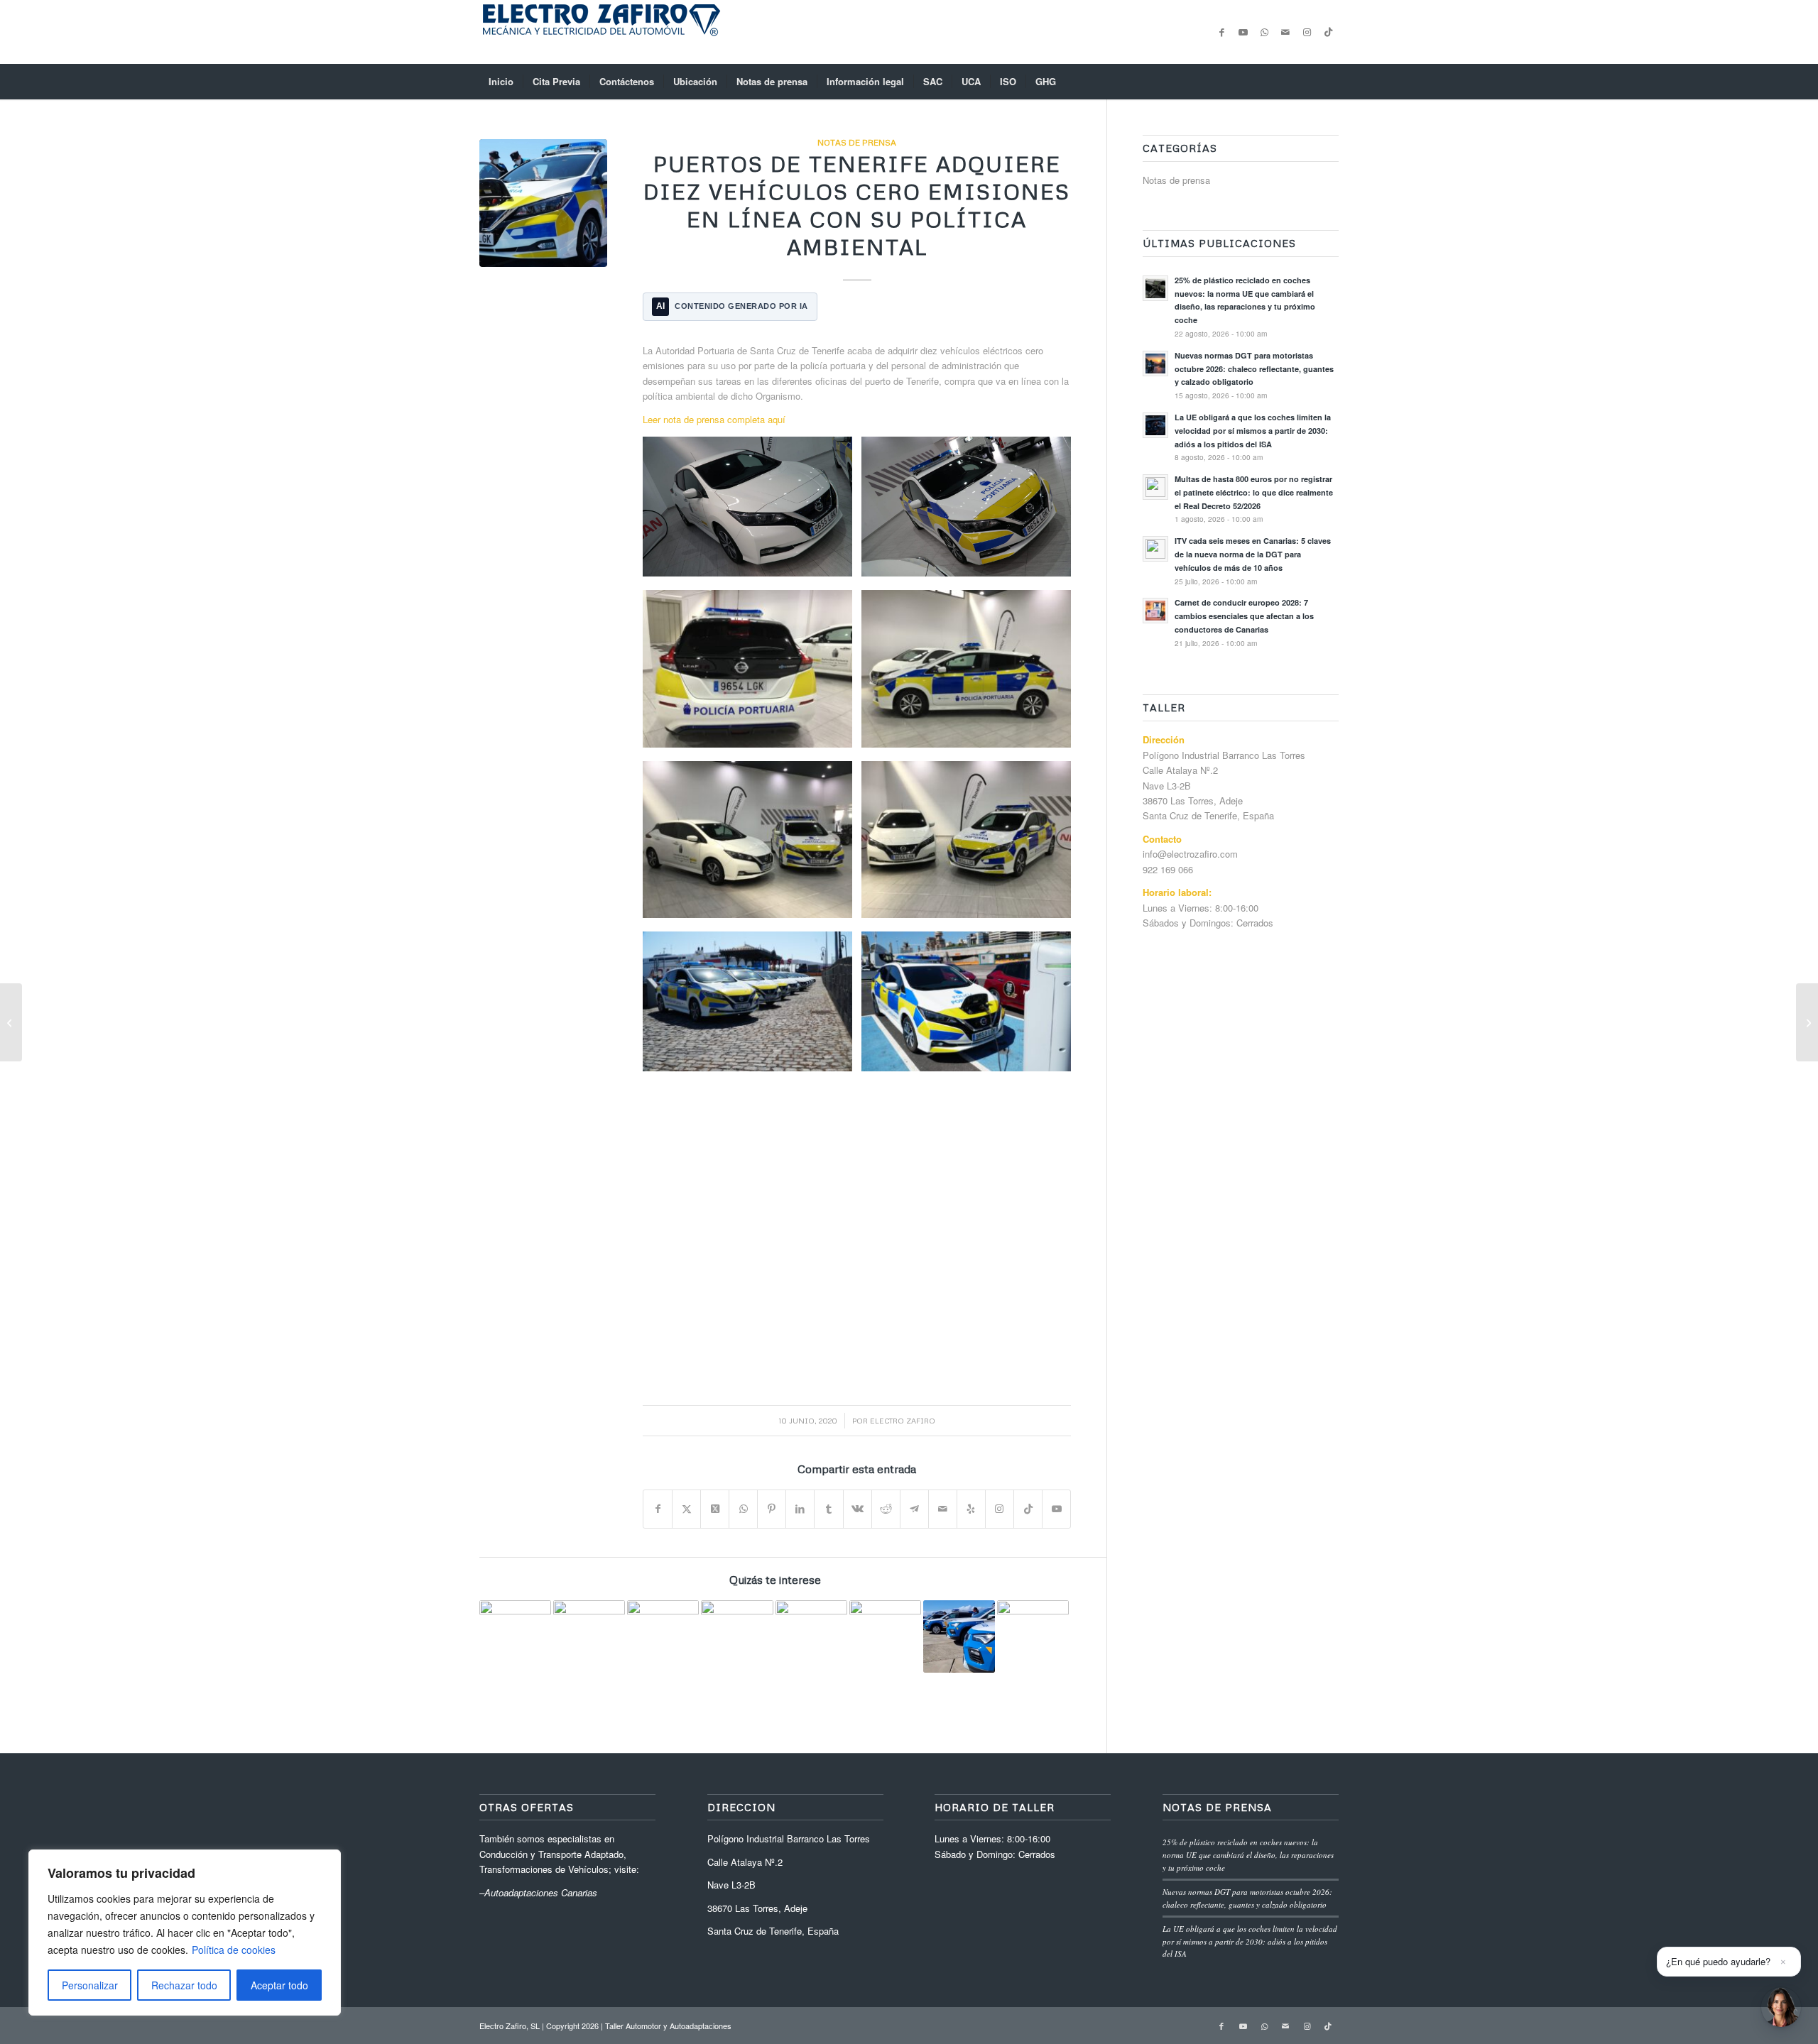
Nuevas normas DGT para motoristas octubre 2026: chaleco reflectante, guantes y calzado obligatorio (1254, 369)
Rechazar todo (184, 1985)
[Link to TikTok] (1328, 32)
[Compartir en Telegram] (914, 1509)
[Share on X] (715, 1509)
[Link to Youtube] (1243, 32)
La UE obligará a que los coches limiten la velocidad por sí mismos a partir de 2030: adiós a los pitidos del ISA (1253, 431)
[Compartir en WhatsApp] (743, 1509)
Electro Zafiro (903, 1420)
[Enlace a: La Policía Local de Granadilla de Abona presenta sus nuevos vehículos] (737, 1636)
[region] (185, 1933)
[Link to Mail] (1285, 32)
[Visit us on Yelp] (971, 1509)
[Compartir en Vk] (858, 1509)
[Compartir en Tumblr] (828, 1509)
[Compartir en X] (686, 1509)
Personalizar (90, 1985)
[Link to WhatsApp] (1264, 32)
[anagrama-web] (600, 32)
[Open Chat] (1781, 2007)
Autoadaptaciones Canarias (541, 1892)
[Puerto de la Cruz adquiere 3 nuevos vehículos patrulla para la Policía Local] (11, 1022)
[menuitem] (501, 82)
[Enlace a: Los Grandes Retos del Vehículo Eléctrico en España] (1033, 1636)
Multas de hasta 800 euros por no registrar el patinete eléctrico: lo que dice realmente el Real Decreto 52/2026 (1254, 492)
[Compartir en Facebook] (658, 1509)
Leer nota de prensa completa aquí (714, 419)
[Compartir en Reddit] (886, 1509)
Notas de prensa (857, 142)
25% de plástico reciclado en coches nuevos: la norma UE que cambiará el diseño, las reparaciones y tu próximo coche (1248, 1854)
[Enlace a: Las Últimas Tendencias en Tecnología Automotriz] (663, 1636)
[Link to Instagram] (1307, 32)
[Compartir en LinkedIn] (800, 1509)
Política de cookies (234, 1950)
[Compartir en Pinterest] (772, 1509)
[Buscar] (1329, 82)
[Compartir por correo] (943, 1509)
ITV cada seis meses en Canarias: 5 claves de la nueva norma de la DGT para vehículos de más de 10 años (1253, 554)
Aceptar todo (279, 1985)
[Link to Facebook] (1221, 32)
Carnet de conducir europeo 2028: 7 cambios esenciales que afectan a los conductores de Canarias (1244, 616)
